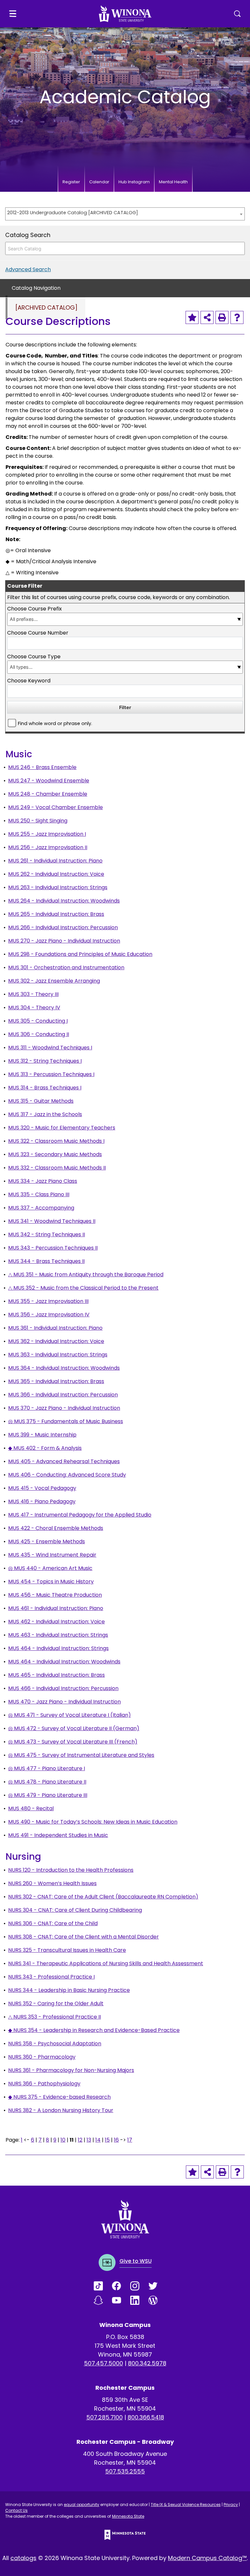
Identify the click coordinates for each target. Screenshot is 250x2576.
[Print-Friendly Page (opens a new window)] (222, 317)
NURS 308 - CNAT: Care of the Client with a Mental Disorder (83, 1937)
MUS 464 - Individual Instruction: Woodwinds (64, 1662)
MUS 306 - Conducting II (39, 1034)
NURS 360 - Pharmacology (42, 2057)
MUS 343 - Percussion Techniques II (53, 1248)
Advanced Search (28, 269)
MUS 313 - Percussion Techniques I (51, 1074)
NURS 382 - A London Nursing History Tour (61, 2110)
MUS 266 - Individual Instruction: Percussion (63, 927)
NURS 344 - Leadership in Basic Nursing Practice (69, 1990)
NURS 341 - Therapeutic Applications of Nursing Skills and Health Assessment (106, 1963)
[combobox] (125, 214)
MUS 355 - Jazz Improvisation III (48, 1301)
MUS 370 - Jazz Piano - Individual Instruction (64, 1408)
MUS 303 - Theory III (33, 994)
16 (116, 2140)
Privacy (231, 2505)
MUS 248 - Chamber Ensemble (48, 794)
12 (80, 2140)
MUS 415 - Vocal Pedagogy (42, 1488)
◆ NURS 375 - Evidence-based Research (59, 2097)
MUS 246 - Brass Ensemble (42, 767)
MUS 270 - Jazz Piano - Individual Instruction (64, 941)
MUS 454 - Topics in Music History (51, 1582)
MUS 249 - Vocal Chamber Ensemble (56, 807)
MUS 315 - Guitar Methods (41, 1101)
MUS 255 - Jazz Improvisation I (47, 834)
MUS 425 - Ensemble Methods (47, 1541)
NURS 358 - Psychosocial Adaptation (55, 2044)
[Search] (238, 248)
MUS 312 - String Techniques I (45, 1061)
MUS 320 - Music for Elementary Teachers (62, 1128)
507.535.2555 (125, 2471)
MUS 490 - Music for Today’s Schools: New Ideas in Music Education (93, 1822)
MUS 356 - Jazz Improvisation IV (49, 1315)
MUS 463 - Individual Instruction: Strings (58, 1635)
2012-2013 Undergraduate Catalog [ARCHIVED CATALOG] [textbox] (73, 213)
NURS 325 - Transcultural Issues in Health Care (67, 1950)
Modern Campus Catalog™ (207, 2558)
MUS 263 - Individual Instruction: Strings (58, 887)
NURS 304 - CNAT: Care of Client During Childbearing (75, 1910)
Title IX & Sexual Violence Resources (186, 2505)
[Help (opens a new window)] (237, 317)
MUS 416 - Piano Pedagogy (42, 1501)
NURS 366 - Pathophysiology (44, 2084)
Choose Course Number (38, 633)
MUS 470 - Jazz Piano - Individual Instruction (64, 1702)
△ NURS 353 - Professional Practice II (55, 2017)
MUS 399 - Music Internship (42, 1435)
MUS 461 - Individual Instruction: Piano (56, 1608)
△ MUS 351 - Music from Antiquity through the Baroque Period (86, 1274)
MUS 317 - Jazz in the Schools (45, 1114)
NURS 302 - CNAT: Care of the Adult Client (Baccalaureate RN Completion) (103, 1897)
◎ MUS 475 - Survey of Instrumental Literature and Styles (81, 1755)
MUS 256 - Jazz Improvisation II (48, 847)
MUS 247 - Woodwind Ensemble (49, 781)
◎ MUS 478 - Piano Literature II (47, 1782)
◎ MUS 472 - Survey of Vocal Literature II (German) (74, 1728)
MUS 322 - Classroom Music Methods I (56, 1141)
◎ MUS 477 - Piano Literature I (47, 1768)
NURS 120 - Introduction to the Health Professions (71, 1870)
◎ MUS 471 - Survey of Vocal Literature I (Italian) (69, 1715)
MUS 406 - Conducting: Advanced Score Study (67, 1475)
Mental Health (173, 182)
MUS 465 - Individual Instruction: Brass (56, 1675)
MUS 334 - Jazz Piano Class (43, 1181)
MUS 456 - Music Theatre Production (55, 1595)
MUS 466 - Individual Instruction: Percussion (63, 1688)
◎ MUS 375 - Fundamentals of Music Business (66, 1421)
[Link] (103, 2286)
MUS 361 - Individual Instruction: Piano (55, 1328)
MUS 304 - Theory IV (34, 1008)
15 (107, 2140)
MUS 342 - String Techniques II (47, 1234)
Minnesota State (128, 2516)
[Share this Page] (207, 317)
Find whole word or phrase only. (55, 723)
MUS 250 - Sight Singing (38, 821)
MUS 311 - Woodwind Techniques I (50, 1048)
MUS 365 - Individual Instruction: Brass (56, 1381)
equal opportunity (82, 2505)
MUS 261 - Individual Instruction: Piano (55, 861)
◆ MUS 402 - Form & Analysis (45, 1448)
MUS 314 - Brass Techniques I (45, 1088)
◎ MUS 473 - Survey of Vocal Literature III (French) (73, 1742)
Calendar (99, 182)
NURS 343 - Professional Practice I (51, 1977)
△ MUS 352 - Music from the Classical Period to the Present (83, 1288)
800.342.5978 (147, 2363)
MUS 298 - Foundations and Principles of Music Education (80, 954)
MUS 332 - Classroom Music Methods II (57, 1168)
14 (98, 2140)
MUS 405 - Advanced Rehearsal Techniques (64, 1461)
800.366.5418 (146, 2417)
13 (89, 2140)
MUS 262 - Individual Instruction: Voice (56, 874)
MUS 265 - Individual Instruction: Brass (56, 914)
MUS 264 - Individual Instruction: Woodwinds (64, 901)
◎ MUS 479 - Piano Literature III (48, 1795)
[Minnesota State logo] (125, 2535)
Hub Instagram (134, 182)
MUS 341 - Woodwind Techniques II (52, 1221)
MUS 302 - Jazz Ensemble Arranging (54, 981)
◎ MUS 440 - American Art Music (50, 1568)
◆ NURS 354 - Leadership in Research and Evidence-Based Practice (94, 2030)
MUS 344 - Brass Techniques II (46, 1261)
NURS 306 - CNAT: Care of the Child (53, 1923)
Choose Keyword (29, 681)
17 (130, 2140)
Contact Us (16, 2510)
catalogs (23, 2558)
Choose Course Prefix (35, 609)
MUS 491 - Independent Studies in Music (58, 1835)
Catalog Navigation (36, 288)
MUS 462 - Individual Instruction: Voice (56, 1622)
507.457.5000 (104, 2363)
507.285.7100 (104, 2417)
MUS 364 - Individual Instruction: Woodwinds (64, 1368)
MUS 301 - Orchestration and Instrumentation (66, 967)
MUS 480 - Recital (31, 1808)
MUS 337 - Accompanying (41, 1208)
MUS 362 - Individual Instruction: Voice (56, 1341)
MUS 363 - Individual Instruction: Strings (58, 1355)
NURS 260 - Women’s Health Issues (52, 1883)
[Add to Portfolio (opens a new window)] (192, 317)
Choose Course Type (34, 657)
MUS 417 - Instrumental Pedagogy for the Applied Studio (80, 1515)
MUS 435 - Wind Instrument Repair (52, 1555)
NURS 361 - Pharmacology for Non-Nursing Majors (71, 2070)
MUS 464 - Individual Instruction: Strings (58, 1648)
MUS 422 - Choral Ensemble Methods (56, 1528)
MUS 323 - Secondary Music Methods (55, 1154)
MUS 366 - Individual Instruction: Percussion (63, 1395)
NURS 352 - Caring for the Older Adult (56, 2003)
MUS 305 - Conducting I (38, 1021)
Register (71, 182)
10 (63, 2140)
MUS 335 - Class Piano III (39, 1194)
